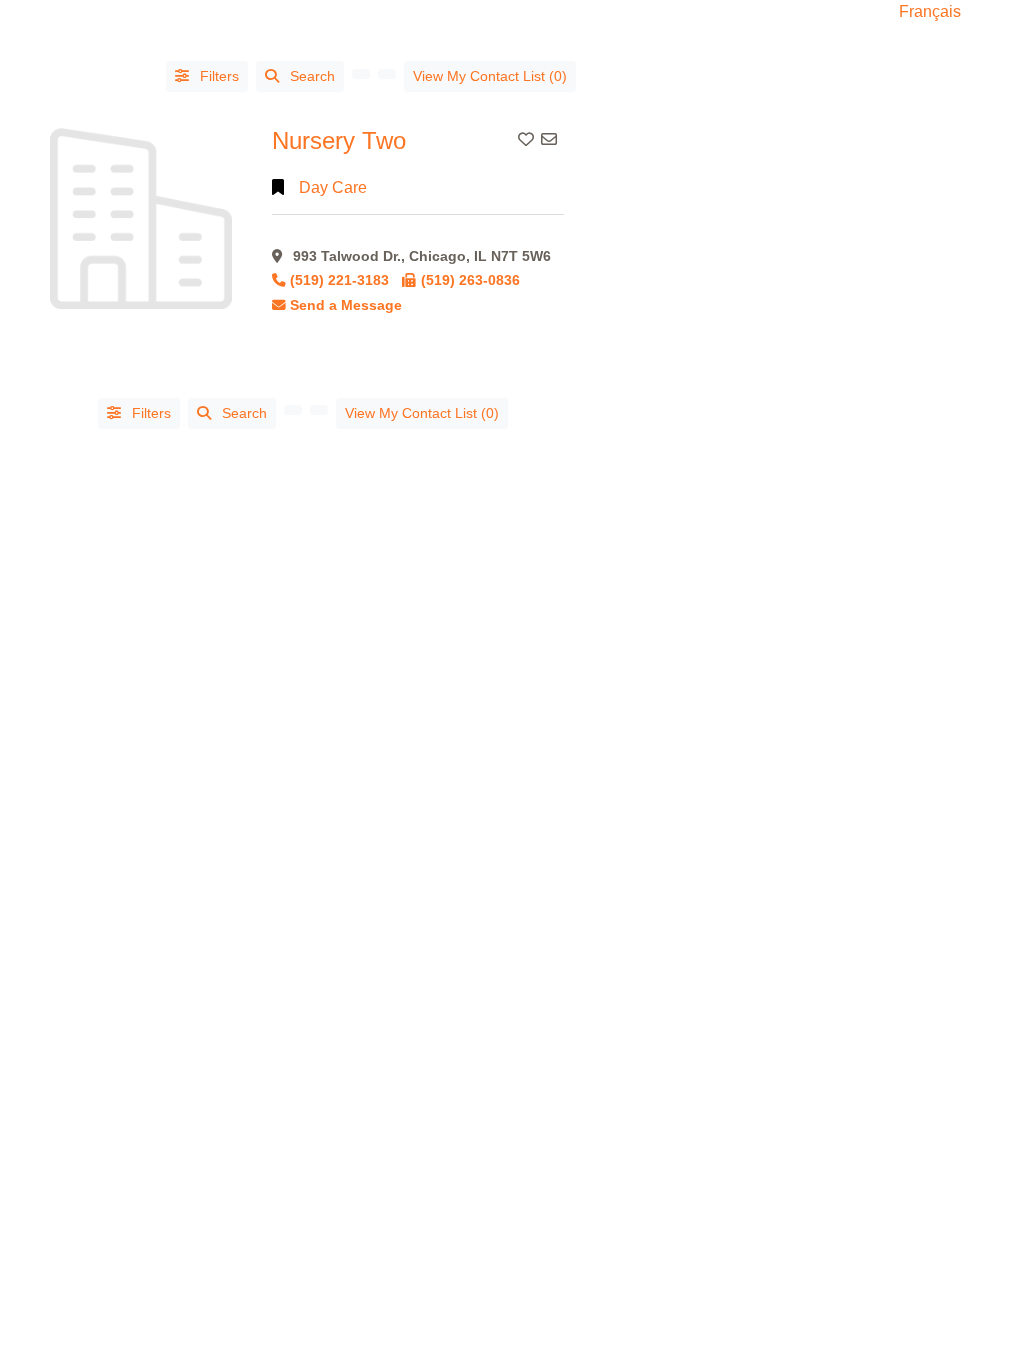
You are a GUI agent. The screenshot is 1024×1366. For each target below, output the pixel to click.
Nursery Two (339, 140)
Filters (217, 76)
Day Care (333, 187)
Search (312, 76)
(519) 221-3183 (339, 280)
